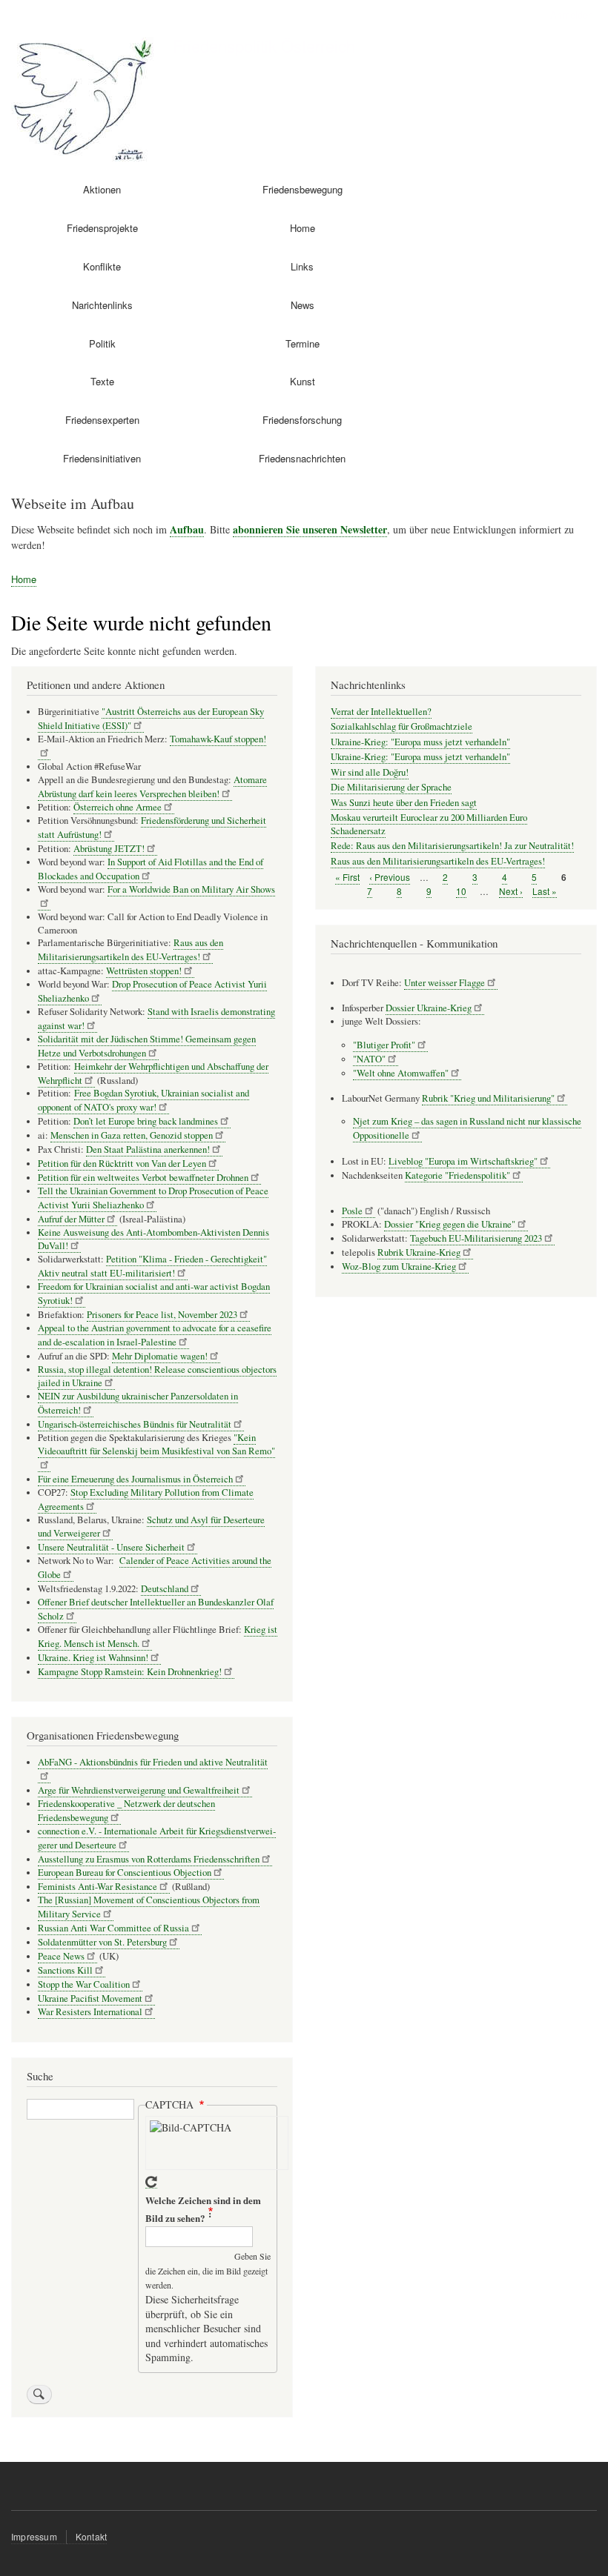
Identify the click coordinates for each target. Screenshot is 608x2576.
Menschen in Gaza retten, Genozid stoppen (132, 1135)
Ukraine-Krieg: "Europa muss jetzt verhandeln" (420, 742)
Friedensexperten (102, 420)
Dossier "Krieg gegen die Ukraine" (450, 1224)
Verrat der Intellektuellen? (381, 712)
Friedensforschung (302, 420)
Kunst (303, 381)
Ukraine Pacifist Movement (90, 1998)
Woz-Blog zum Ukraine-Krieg (399, 1267)
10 (461, 891)
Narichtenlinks (102, 305)
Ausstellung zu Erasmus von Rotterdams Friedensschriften (149, 1859)
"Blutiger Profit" (384, 1045)
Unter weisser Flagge (445, 983)
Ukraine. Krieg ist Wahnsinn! (93, 1658)
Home (303, 228)
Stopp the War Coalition (84, 1984)
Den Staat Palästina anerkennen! (148, 1149)
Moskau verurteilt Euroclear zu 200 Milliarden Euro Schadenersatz (429, 824)
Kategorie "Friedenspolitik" (457, 1175)
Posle (352, 1211)
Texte (102, 381)
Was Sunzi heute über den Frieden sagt (404, 803)
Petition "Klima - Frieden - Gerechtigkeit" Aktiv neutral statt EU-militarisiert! (152, 1266)
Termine (303, 343)
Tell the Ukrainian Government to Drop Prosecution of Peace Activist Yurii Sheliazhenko (153, 1198)
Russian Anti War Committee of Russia (113, 1928)
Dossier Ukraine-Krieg (429, 1008)
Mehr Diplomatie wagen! (160, 1356)
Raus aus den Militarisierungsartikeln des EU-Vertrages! (130, 950)
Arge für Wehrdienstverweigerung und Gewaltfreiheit (139, 1790)
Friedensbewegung (303, 189)
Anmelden (572, 14)
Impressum (34, 2536)
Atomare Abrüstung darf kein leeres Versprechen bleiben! (152, 787)
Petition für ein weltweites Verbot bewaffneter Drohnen (143, 1178)
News (303, 305)
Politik (102, 343)
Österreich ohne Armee (118, 807)
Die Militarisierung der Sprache (391, 787)
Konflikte (102, 266)
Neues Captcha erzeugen (151, 2182)
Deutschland (165, 1589)
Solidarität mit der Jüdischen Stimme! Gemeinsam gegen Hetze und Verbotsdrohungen (147, 1046)
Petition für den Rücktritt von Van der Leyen (122, 1164)
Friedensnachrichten (302, 458)
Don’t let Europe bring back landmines (146, 1121)
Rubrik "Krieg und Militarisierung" (488, 1098)
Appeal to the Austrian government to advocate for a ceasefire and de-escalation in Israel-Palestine (155, 1335)
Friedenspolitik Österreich (264, 45)
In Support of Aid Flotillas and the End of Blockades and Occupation (151, 869)
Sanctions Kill (65, 1970)
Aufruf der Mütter (71, 1219)
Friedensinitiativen (102, 458)
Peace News (61, 1956)
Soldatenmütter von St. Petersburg (102, 1942)
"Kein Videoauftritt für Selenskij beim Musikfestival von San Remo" (156, 1444)
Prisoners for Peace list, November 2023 (162, 1315)
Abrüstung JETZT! (109, 849)
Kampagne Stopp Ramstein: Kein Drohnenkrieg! (130, 1672)
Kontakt (91, 2536)
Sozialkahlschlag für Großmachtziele (402, 726)
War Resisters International (90, 2012)
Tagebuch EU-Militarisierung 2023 (476, 1238)
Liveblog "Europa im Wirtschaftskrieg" (463, 1161)
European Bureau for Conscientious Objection (125, 1873)
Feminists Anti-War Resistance (98, 1887)
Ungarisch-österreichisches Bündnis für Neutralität (135, 1424)
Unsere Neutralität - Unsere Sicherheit (111, 1547)
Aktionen (102, 189)
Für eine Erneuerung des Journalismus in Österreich (135, 1479)
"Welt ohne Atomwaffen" (401, 1073)
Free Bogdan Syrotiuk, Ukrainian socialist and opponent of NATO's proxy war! (143, 1100)
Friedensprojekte (102, 228)
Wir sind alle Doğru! (370, 772)
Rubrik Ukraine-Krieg (419, 1252)
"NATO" (369, 1059)
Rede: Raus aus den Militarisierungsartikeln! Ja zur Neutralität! (452, 846)
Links (302, 266)
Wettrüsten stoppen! (144, 971)
